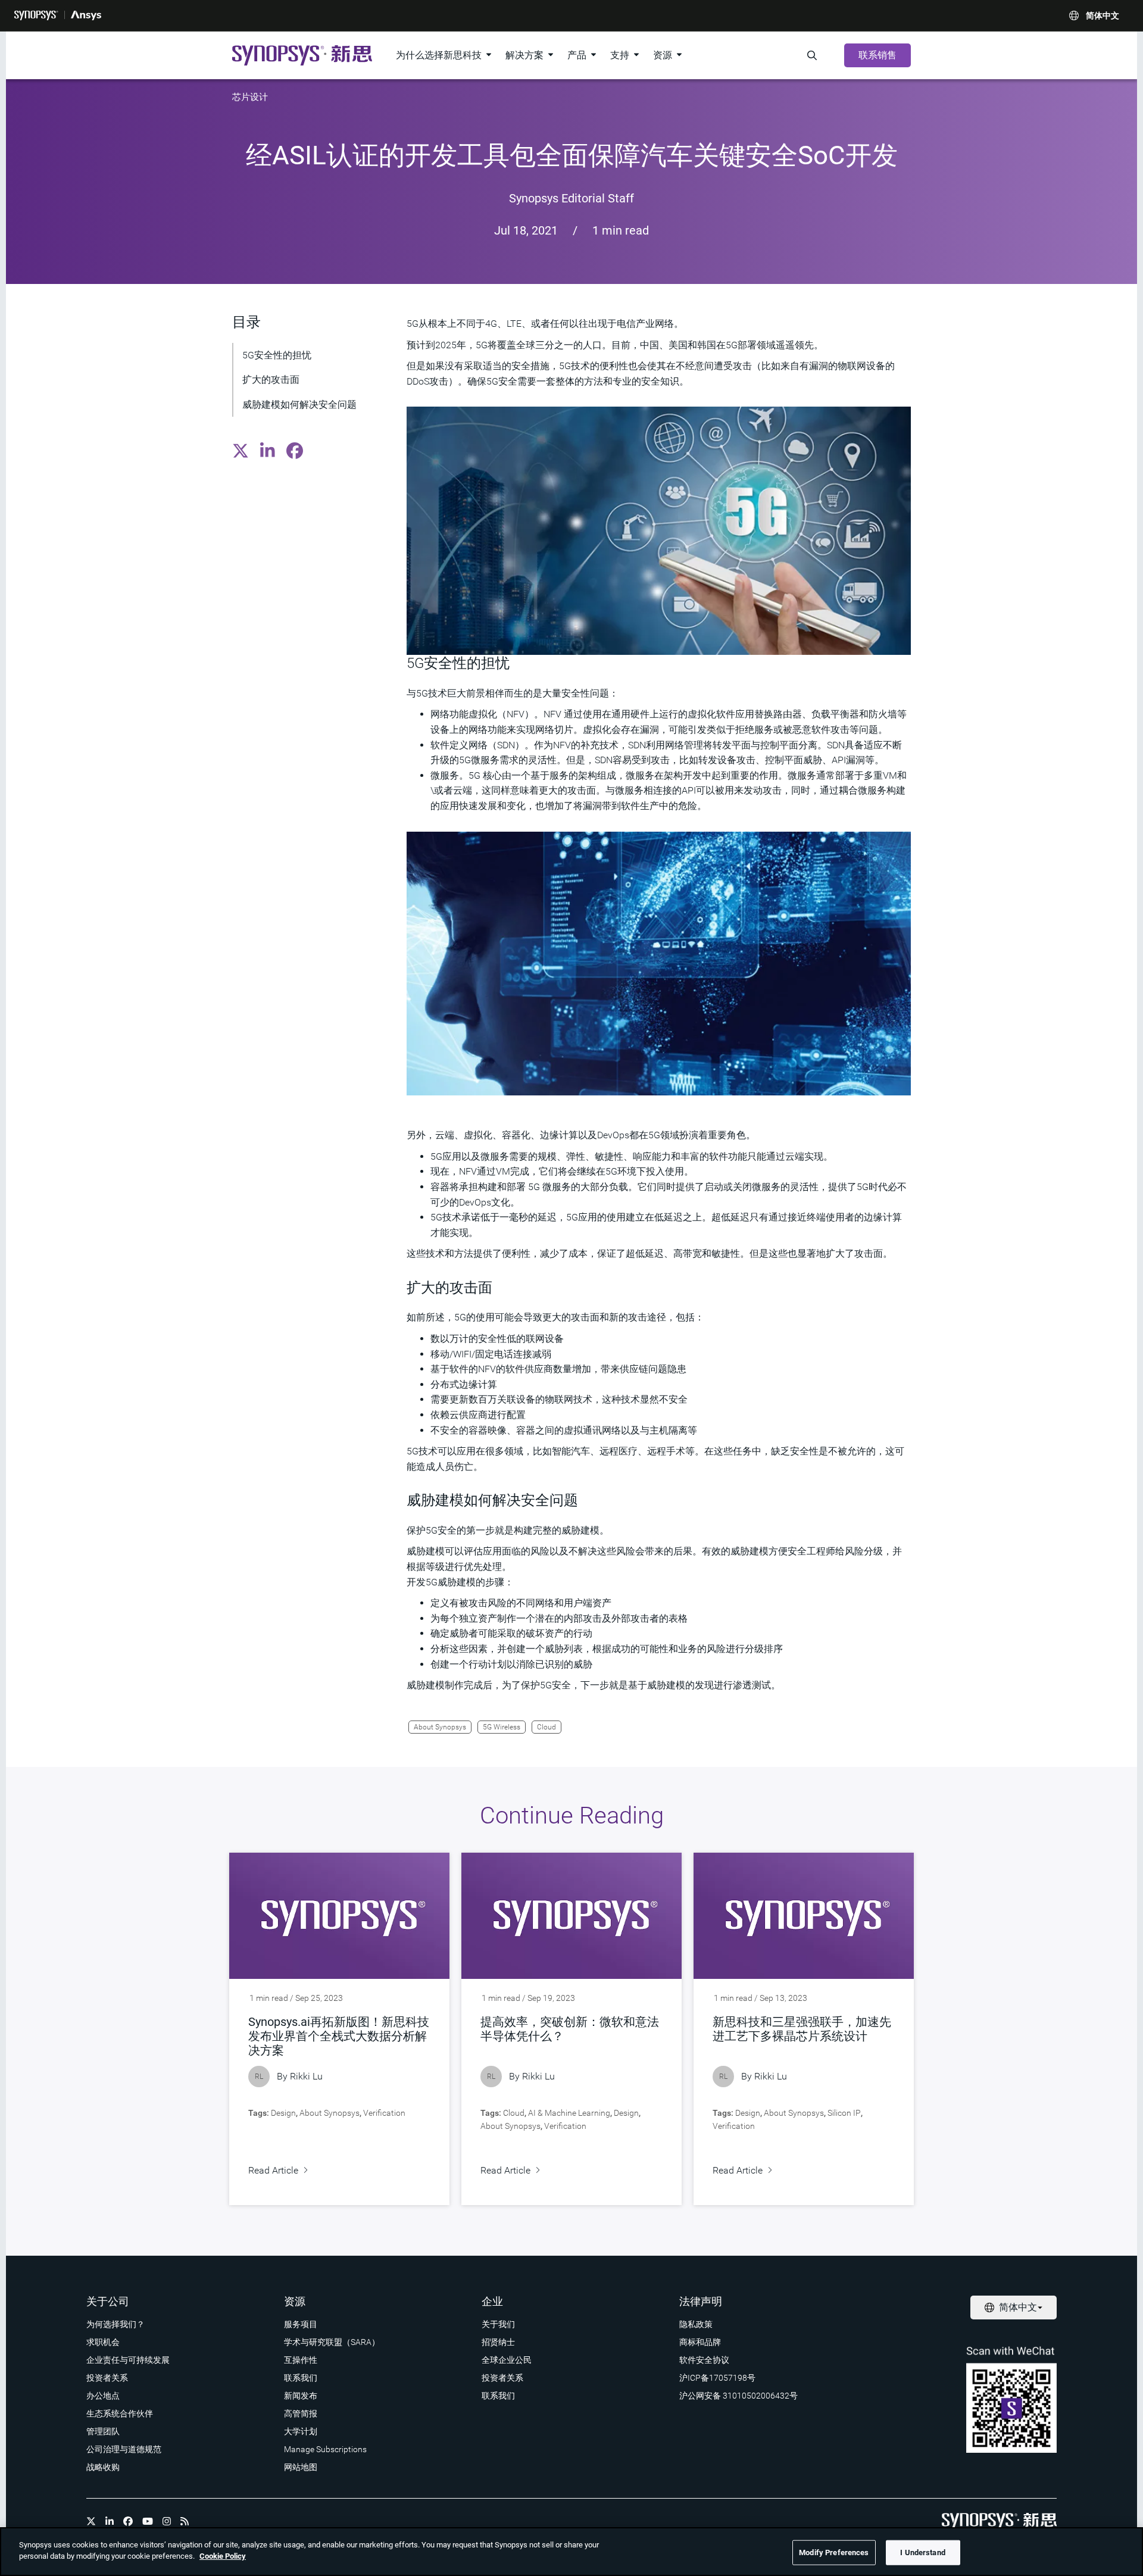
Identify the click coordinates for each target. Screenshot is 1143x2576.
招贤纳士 (498, 2342)
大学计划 (301, 2431)
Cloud (546, 1727)
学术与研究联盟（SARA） (332, 2342)
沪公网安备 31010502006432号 (738, 2396)
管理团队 (103, 2431)
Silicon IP (844, 2113)
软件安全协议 (704, 2360)
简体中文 (1103, 15)
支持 (620, 55)
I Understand (923, 2552)
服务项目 (301, 2324)
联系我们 (301, 2378)
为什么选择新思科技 (439, 55)
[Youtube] (148, 2521)
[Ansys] (86, 15)
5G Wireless (502, 1727)
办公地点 (103, 2396)
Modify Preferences (834, 2552)
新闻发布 (301, 2396)
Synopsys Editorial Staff (571, 198)
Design (283, 2113)
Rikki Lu (306, 2076)
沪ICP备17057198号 (717, 2378)
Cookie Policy (223, 2556)
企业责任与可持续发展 (128, 2360)
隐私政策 (696, 2324)
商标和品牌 (700, 2342)
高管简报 (301, 2413)
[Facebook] (128, 2521)
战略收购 (103, 2467)
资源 (663, 55)
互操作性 (301, 2360)
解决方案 (524, 55)
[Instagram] (167, 2521)
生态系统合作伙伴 (120, 2413)
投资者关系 (107, 2378)
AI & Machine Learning (569, 2113)
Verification (384, 2113)
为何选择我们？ (115, 2324)
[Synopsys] (36, 15)
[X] (91, 2521)
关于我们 (498, 2324)
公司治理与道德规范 (124, 2449)
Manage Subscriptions (325, 2449)
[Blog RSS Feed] (185, 2521)
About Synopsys (440, 1727)
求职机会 (103, 2342)
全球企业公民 (507, 2360)
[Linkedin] (110, 2521)
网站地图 (301, 2467)
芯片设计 (250, 97)
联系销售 (877, 55)
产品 (577, 55)
